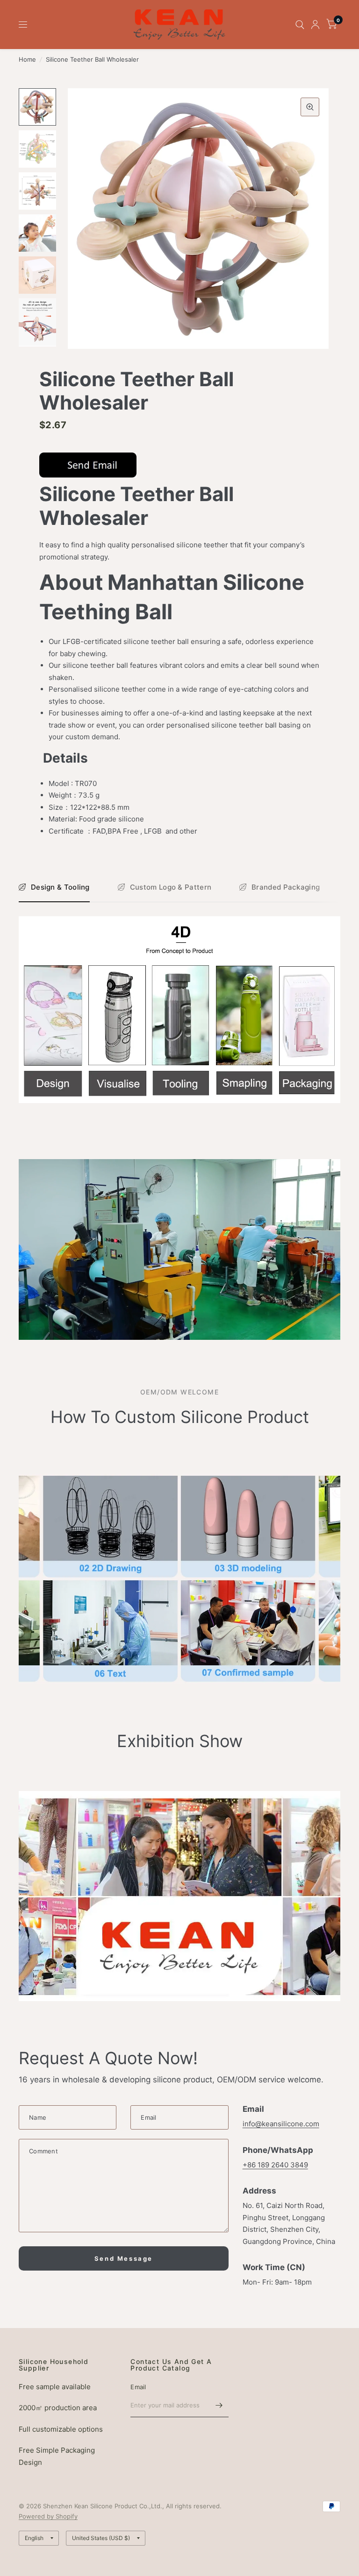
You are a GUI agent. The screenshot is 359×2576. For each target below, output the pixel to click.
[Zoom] (310, 107)
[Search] (300, 25)
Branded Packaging (286, 887)
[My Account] (315, 25)
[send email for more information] (88, 464)
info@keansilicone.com (281, 2124)
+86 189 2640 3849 (275, 2165)
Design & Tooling (60, 887)
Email (138, 2387)
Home (27, 59)
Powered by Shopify (48, 2516)
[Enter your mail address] (219, 2405)
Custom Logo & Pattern (171, 887)
